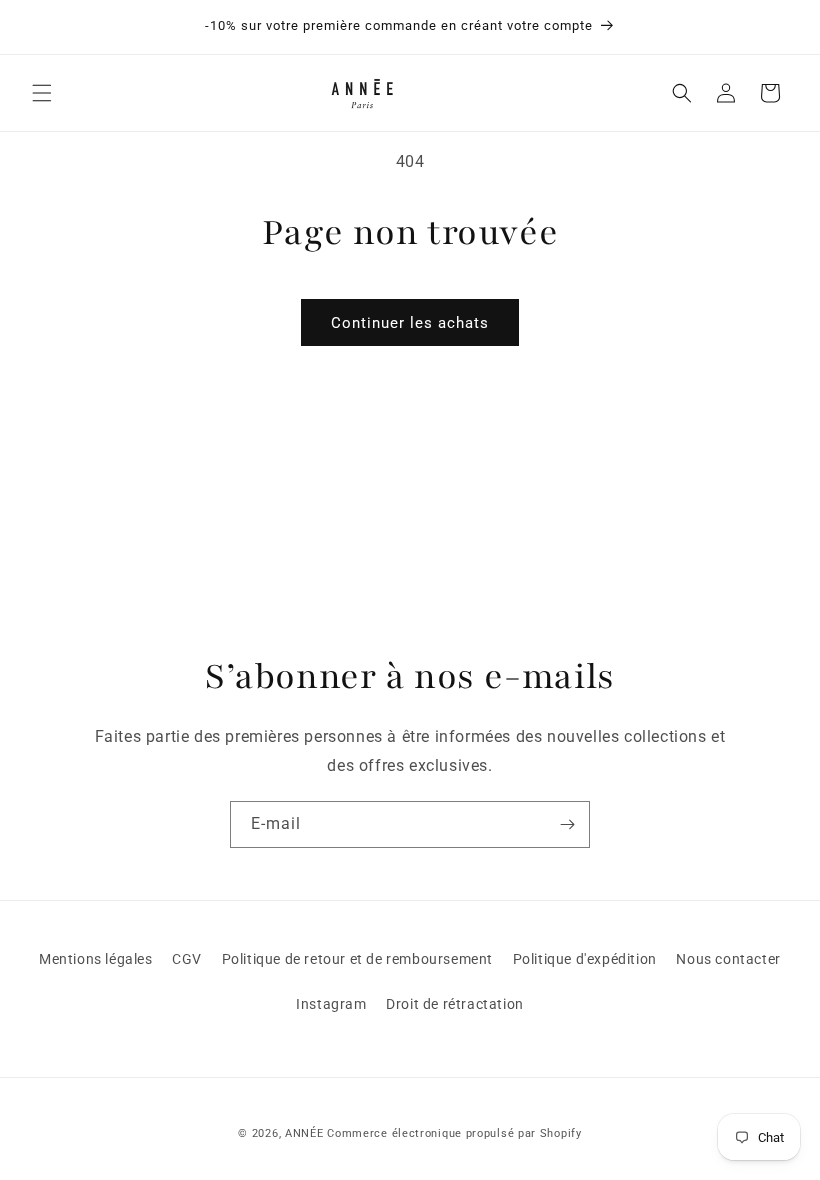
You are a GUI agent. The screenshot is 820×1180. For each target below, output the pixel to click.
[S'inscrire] (567, 824)
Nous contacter (728, 959)
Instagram (331, 1004)
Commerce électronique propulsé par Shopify (454, 1133)
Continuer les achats (410, 323)
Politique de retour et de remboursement (357, 959)
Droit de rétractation (455, 1004)
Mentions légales (96, 959)
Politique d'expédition (585, 959)
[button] (42, 93)
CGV (187, 959)
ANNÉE (304, 1133)
